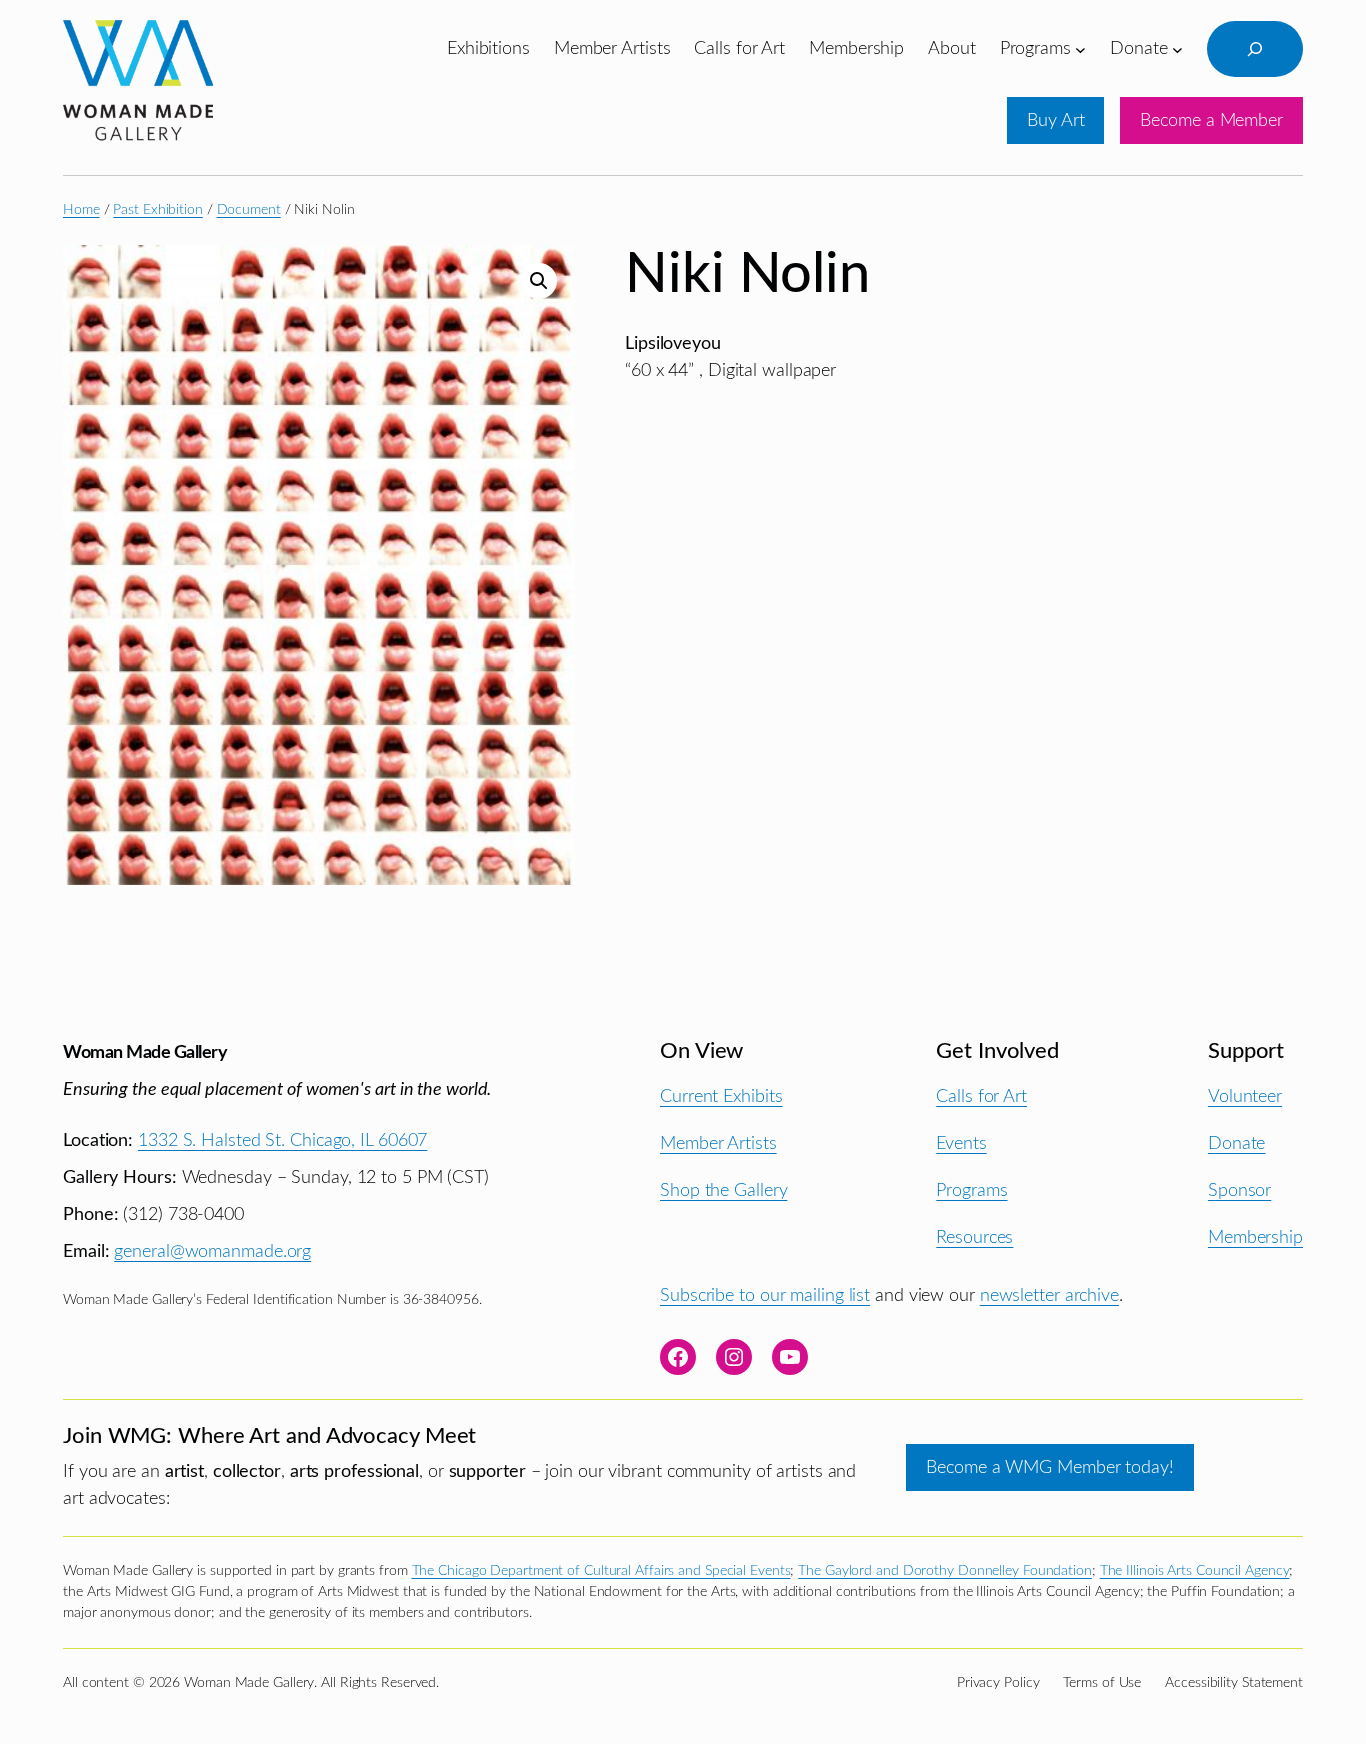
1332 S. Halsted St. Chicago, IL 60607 (282, 1140)
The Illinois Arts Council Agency (1195, 1571)
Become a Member (1211, 120)
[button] (539, 281)
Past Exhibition (158, 210)
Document (249, 210)
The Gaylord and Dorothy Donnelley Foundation (945, 1571)
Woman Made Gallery (145, 1052)
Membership (1255, 1237)
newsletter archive (1049, 1295)
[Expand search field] (1255, 49)
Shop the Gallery (723, 1190)
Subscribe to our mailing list (765, 1295)
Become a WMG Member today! (1049, 1467)
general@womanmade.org (212, 1251)
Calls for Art (981, 1096)
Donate (1236, 1143)
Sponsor (1239, 1190)
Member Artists (718, 1143)
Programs (971, 1190)
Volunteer (1245, 1096)
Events (961, 1143)
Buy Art (1055, 120)
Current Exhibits (721, 1096)
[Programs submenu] (1080, 48)
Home (81, 210)
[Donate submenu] (1177, 48)
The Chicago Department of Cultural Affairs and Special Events (601, 1571)
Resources (974, 1237)
